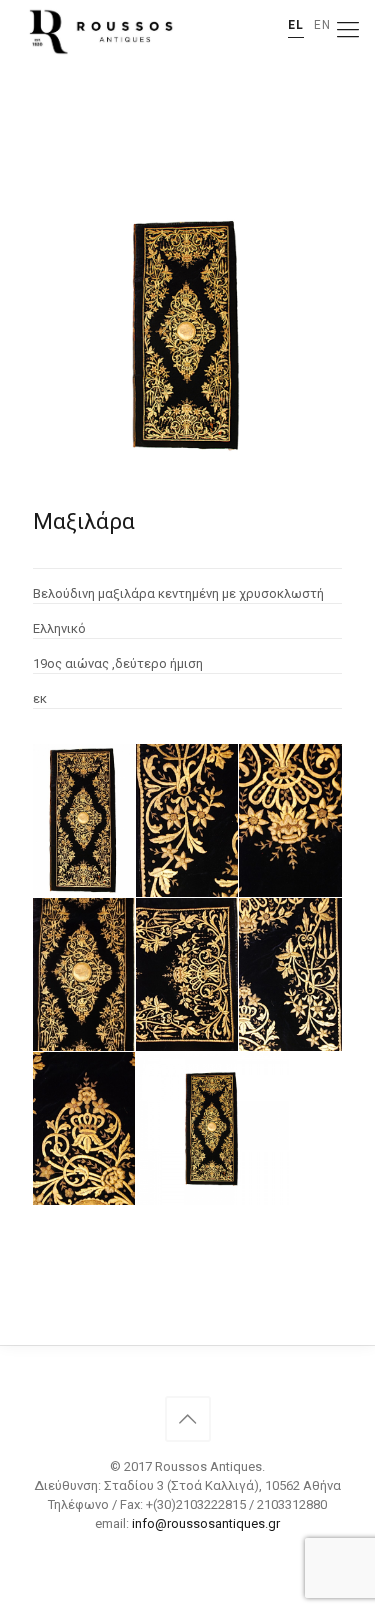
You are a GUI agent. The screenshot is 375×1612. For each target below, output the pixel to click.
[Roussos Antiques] (99, 30)
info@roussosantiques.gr (206, 1523)
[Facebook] (187, 1552)
